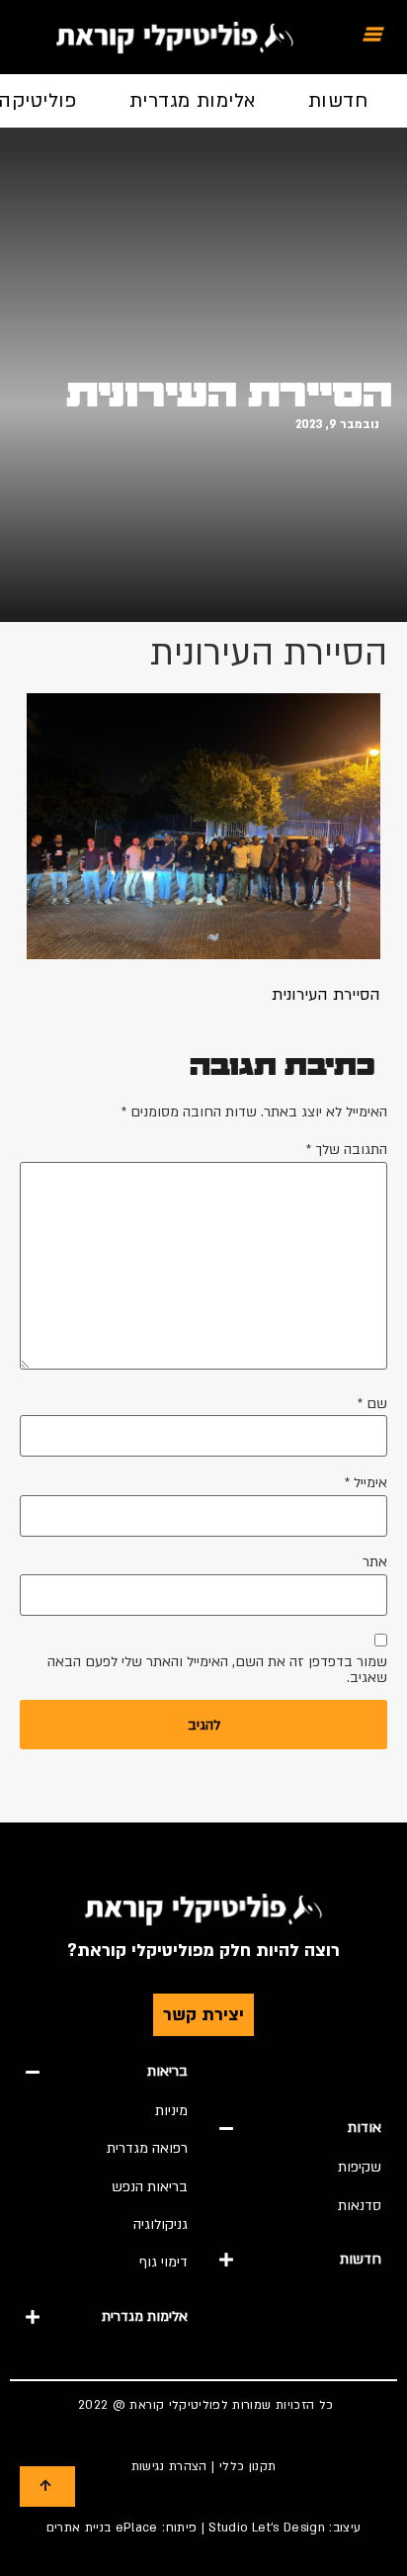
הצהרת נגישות (169, 2466)
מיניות (171, 2111)
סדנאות (360, 2206)
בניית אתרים (79, 2528)
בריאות (167, 2071)
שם (372, 1404)
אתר (375, 1562)
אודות (365, 2128)
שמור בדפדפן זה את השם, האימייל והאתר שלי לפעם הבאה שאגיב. (217, 1670)
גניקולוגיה (161, 2224)
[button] (300, 2128)
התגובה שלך (347, 1150)
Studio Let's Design (267, 2528)
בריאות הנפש (150, 2187)
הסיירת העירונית (229, 395)
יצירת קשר (203, 2015)
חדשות (338, 101)
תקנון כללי (248, 2466)
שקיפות (360, 2167)
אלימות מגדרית (193, 101)
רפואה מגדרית (147, 2148)
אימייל (366, 1483)
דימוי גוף (163, 2262)
